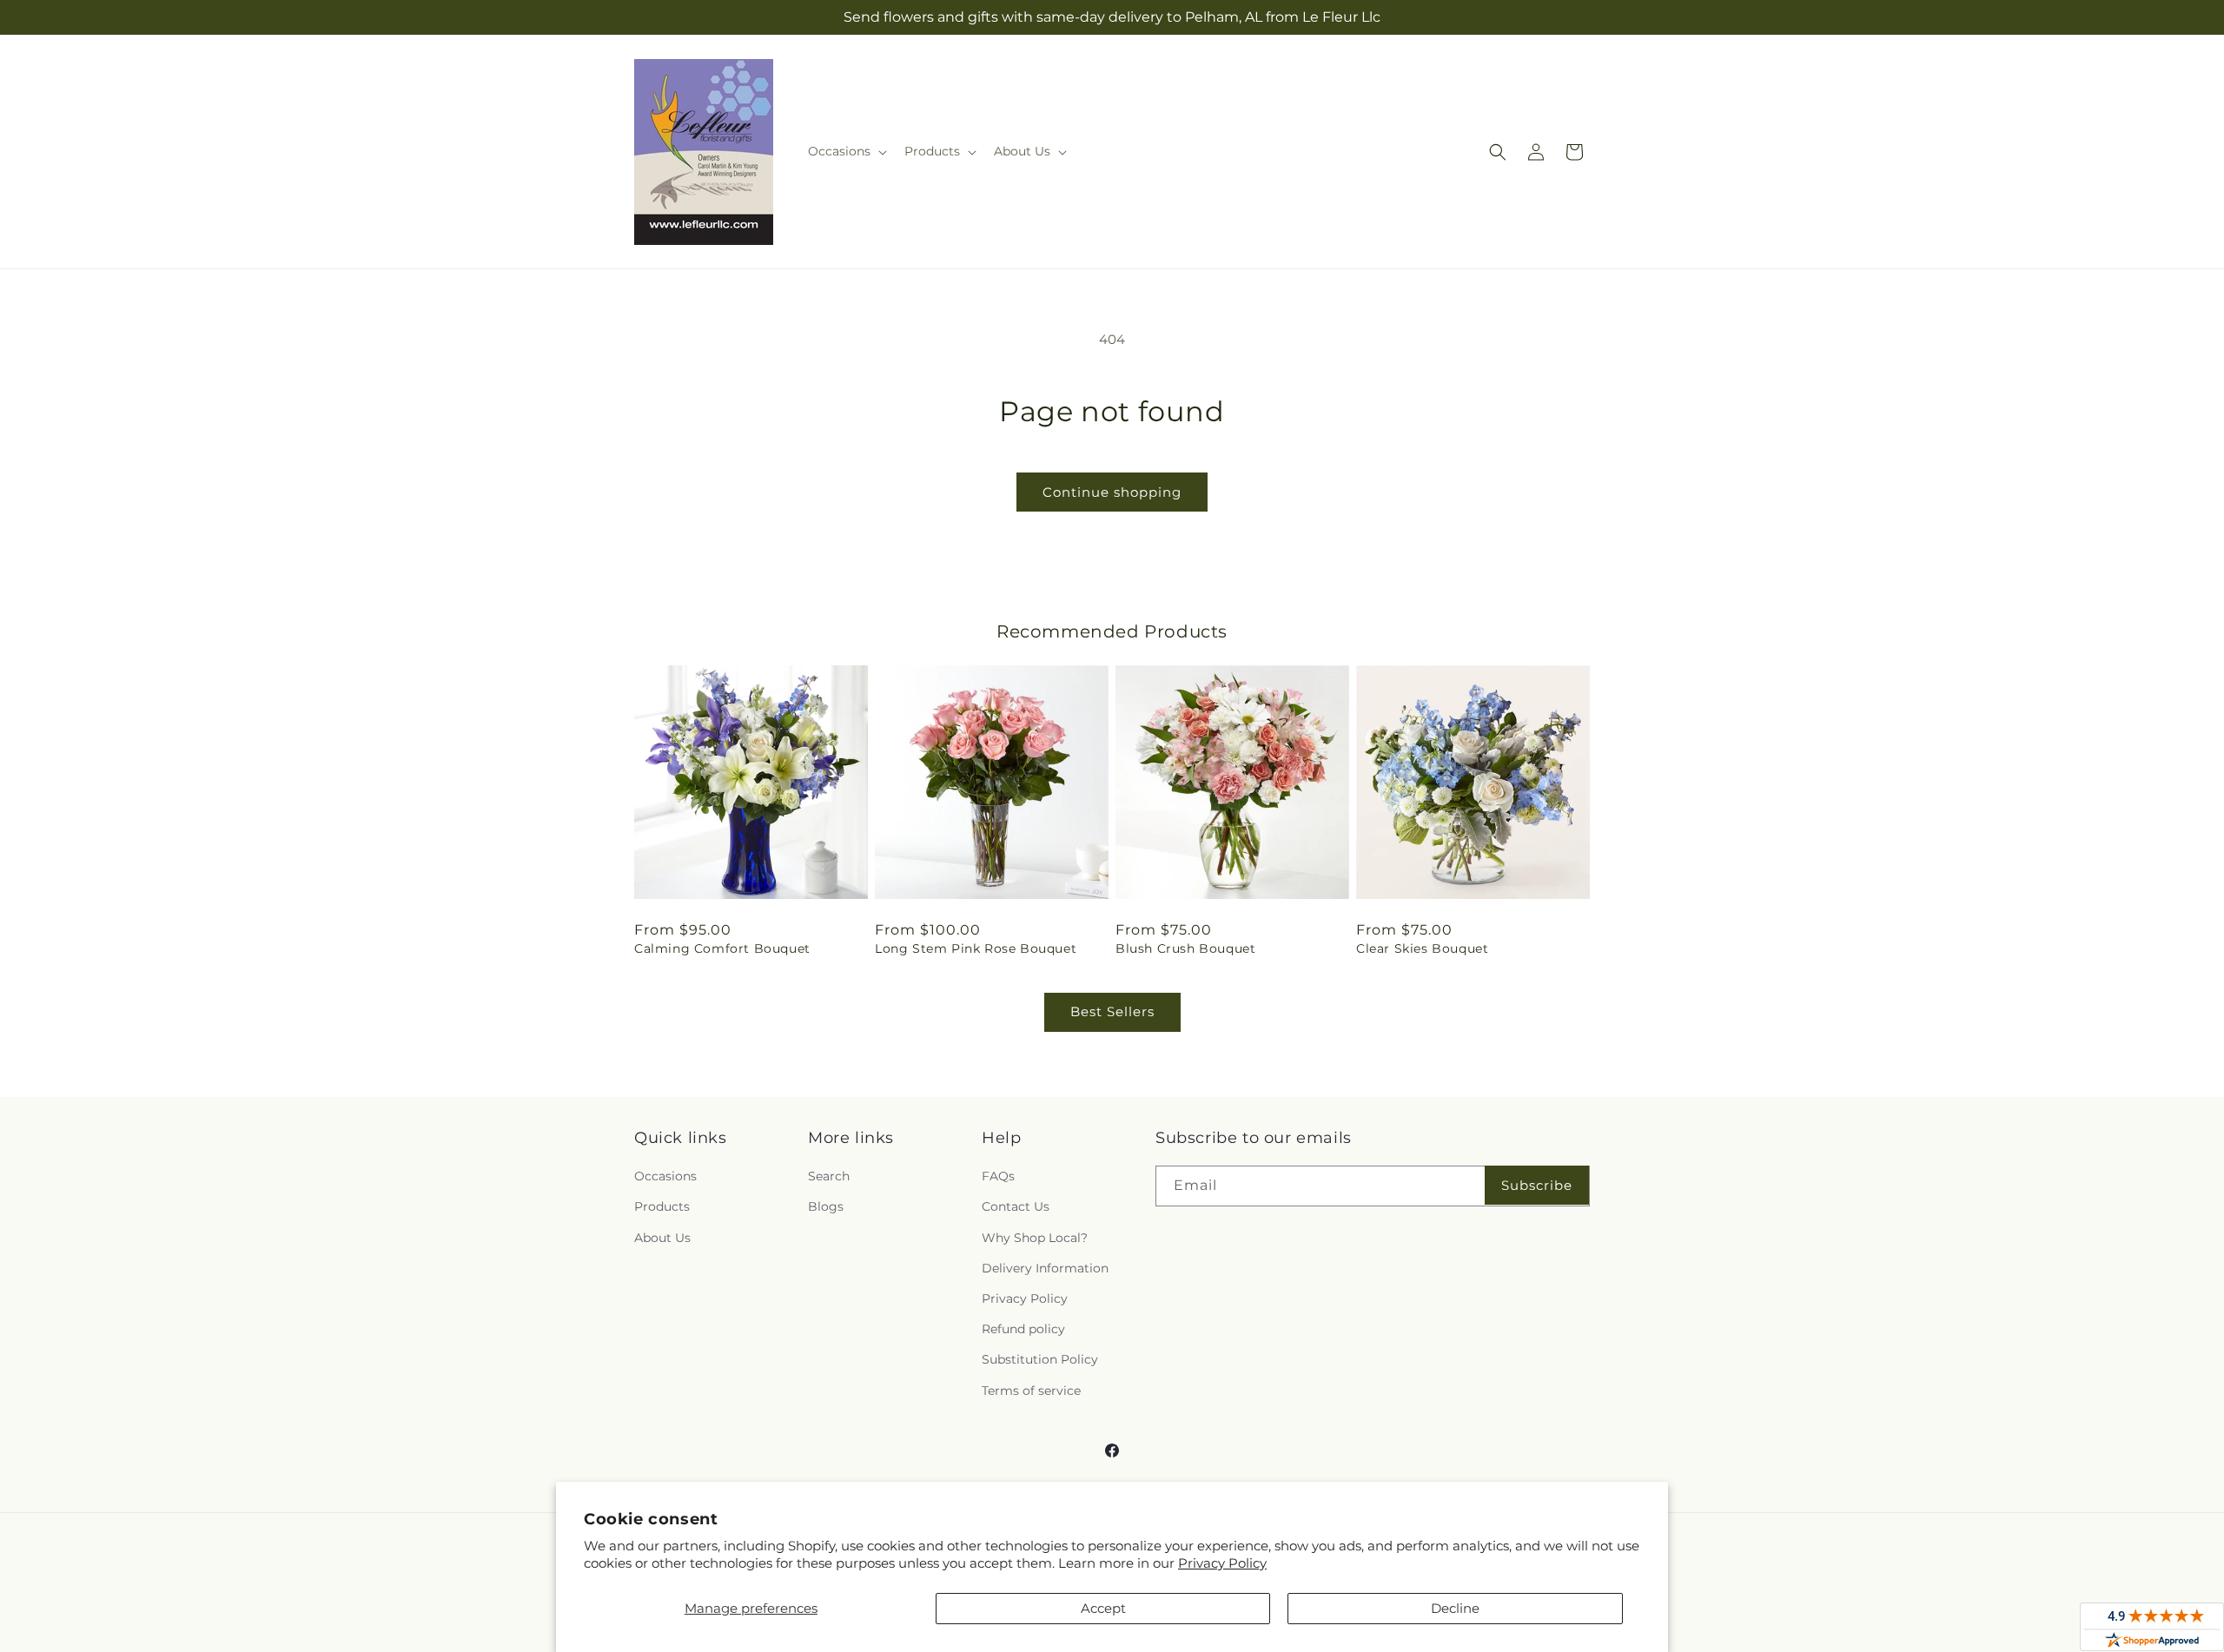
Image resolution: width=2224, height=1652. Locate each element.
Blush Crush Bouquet (1185, 948)
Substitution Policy (1040, 1359)
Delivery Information (1045, 1268)
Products (662, 1206)
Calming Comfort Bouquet (722, 948)
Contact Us (1016, 1206)
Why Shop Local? (1035, 1238)
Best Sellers (1112, 1011)
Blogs (826, 1206)
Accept (1103, 1608)
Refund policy (1023, 1329)
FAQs (998, 1176)
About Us (662, 1238)
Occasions (665, 1176)
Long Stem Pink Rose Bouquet (976, 948)
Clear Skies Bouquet (1422, 948)
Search (829, 1176)
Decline (1455, 1608)
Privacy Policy (1222, 1563)
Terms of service (1031, 1391)
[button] (846, 151)
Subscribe (1537, 1185)
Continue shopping (1112, 492)
